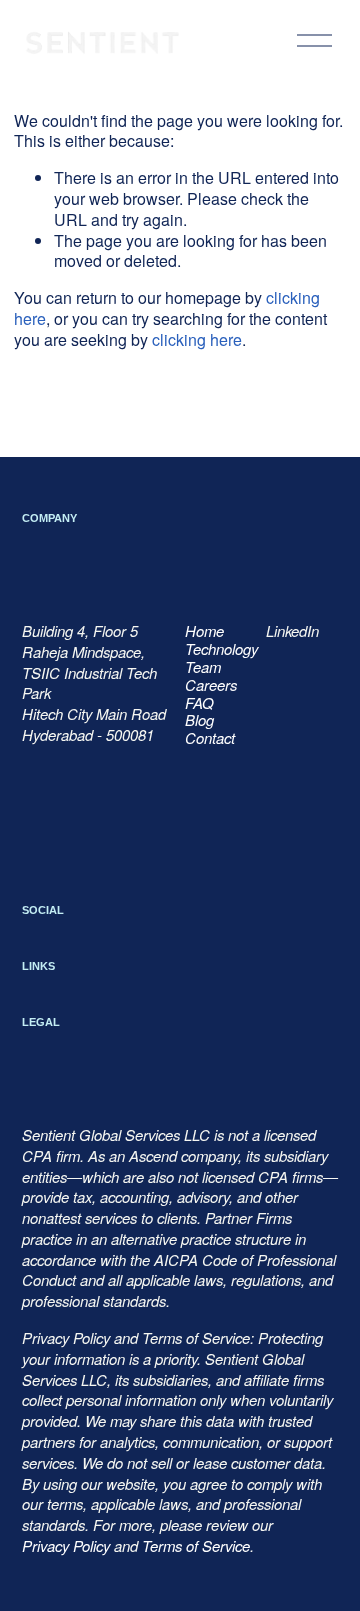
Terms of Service (196, 1546)
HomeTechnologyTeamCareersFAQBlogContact (221, 684)
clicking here (197, 339)
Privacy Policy (66, 1546)
